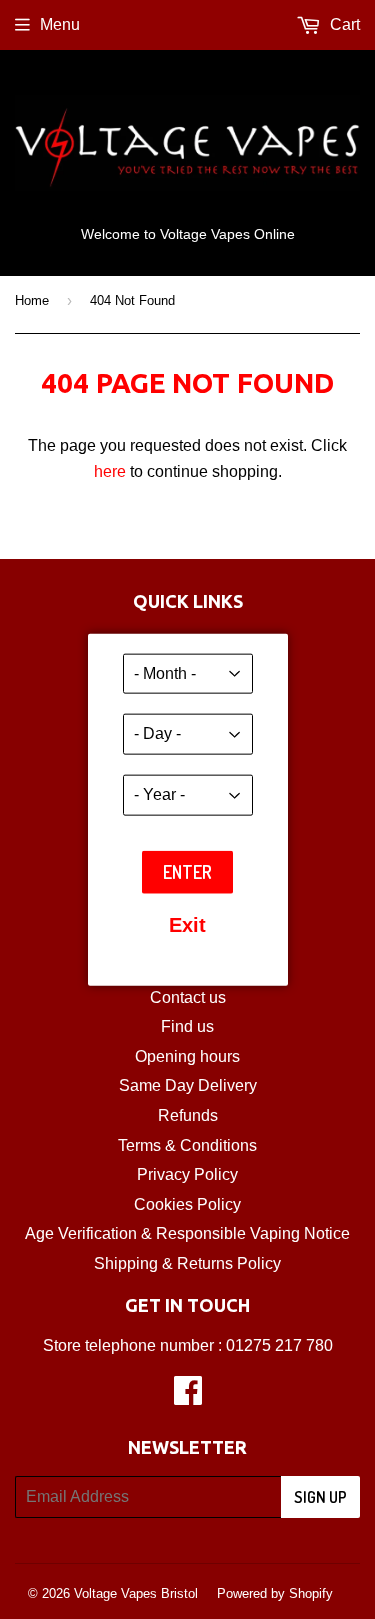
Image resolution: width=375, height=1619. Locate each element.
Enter (187, 871)
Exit (187, 925)
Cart (343, 24)
